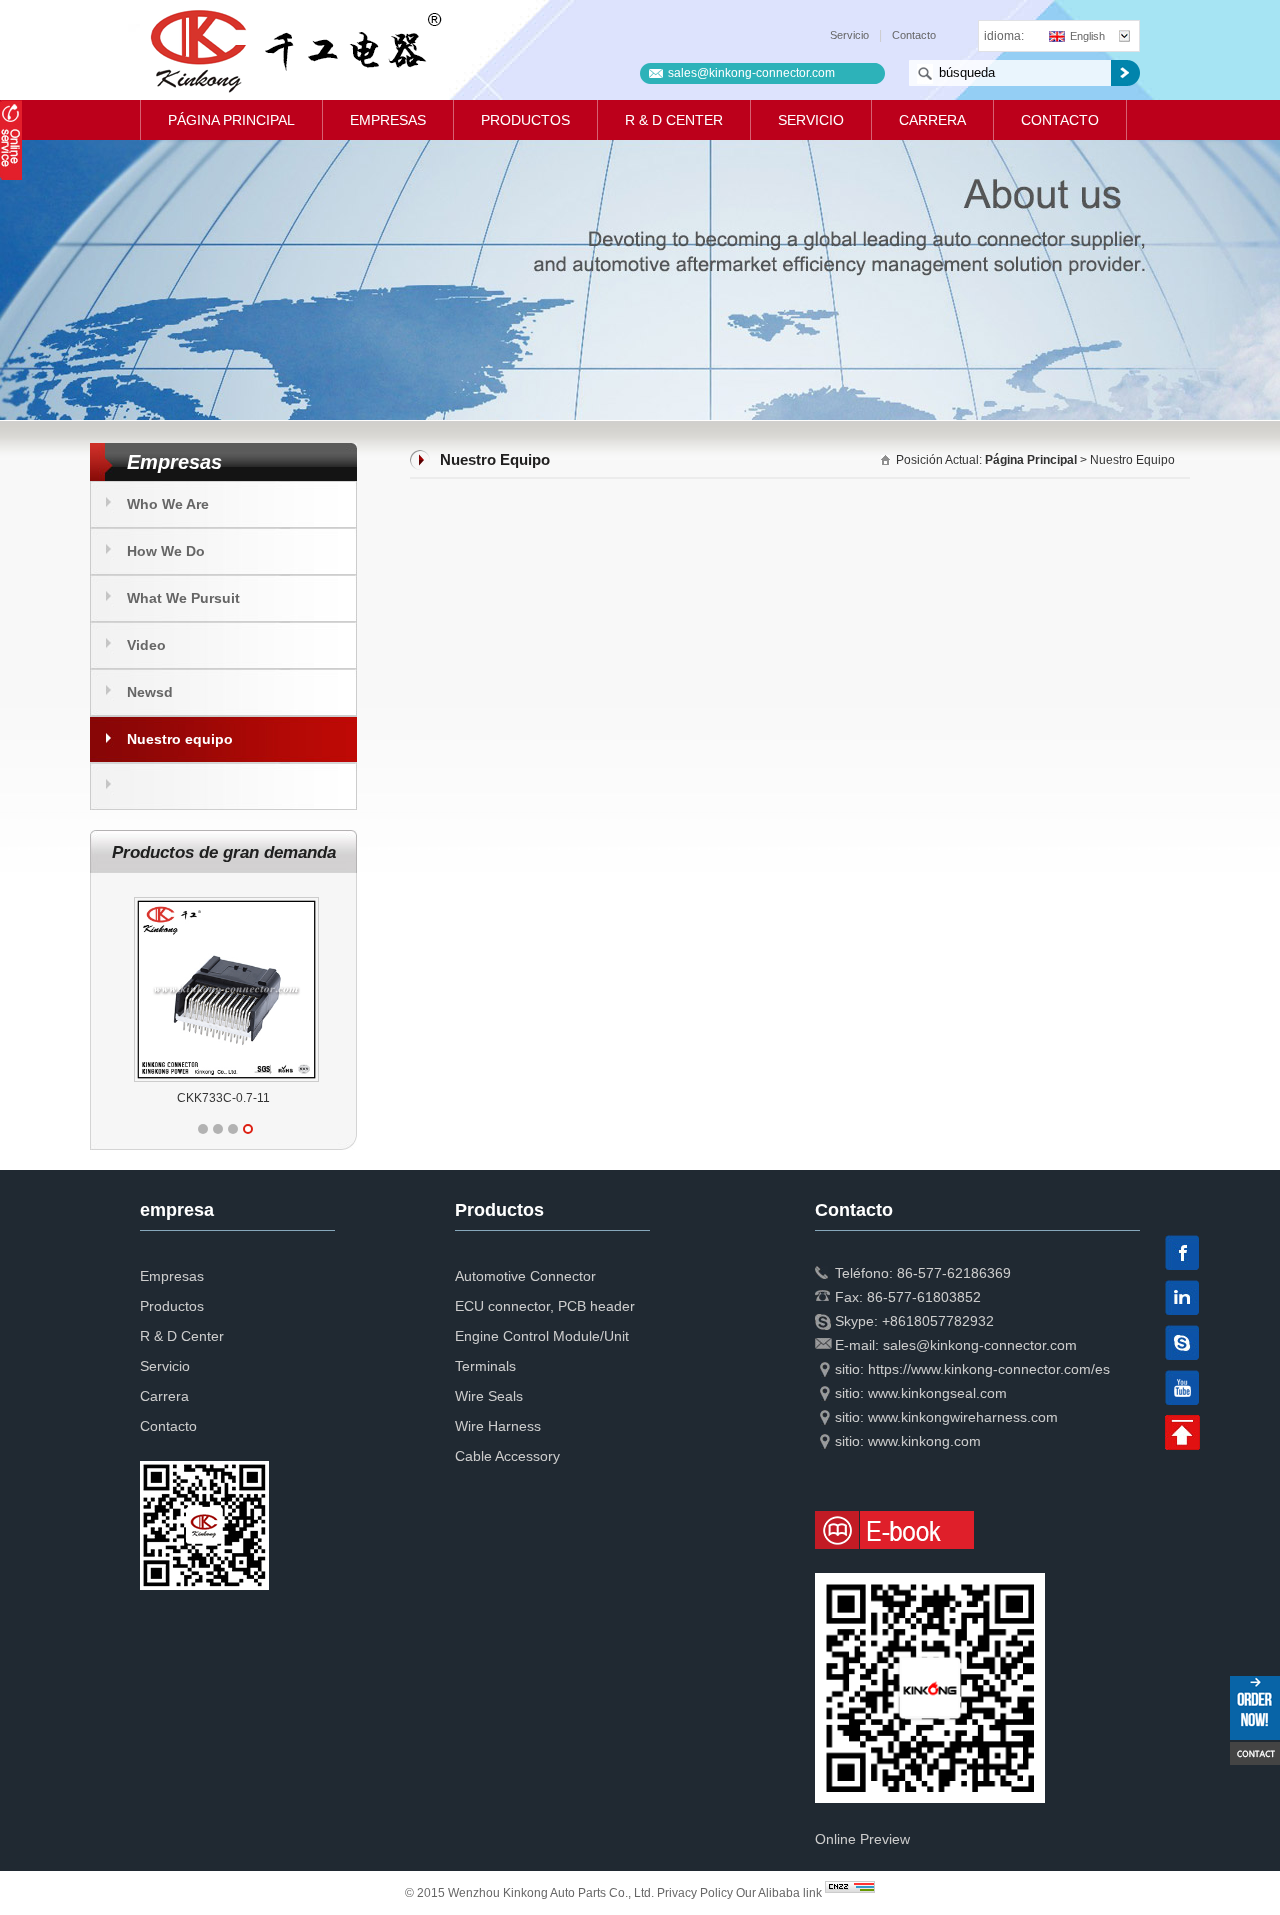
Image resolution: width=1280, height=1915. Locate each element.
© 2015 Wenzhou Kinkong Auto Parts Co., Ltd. (531, 1893)
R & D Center (674, 120)
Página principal (231, 120)
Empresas (388, 120)
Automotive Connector (525, 1276)
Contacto (914, 35)
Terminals (485, 1366)
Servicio (849, 35)
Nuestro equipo (180, 739)
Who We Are (168, 504)
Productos (525, 120)
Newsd (150, 692)
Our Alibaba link (779, 1893)
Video (146, 645)
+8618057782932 (938, 1321)
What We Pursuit (183, 598)
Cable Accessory (507, 1456)
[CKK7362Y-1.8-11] (226, 897)
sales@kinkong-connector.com (751, 73)
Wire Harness (498, 1426)
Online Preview (862, 1839)
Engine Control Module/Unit (542, 1336)
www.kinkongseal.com (937, 1393)
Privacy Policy (695, 1893)
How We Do (166, 551)
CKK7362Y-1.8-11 (224, 1098)
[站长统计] (850, 1893)
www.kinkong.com (924, 1441)
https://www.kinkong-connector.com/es (989, 1369)
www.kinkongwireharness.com (963, 1417)
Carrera (932, 120)
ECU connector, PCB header (545, 1306)
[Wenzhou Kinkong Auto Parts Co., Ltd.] (294, 50)
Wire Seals (489, 1396)
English (1087, 36)
